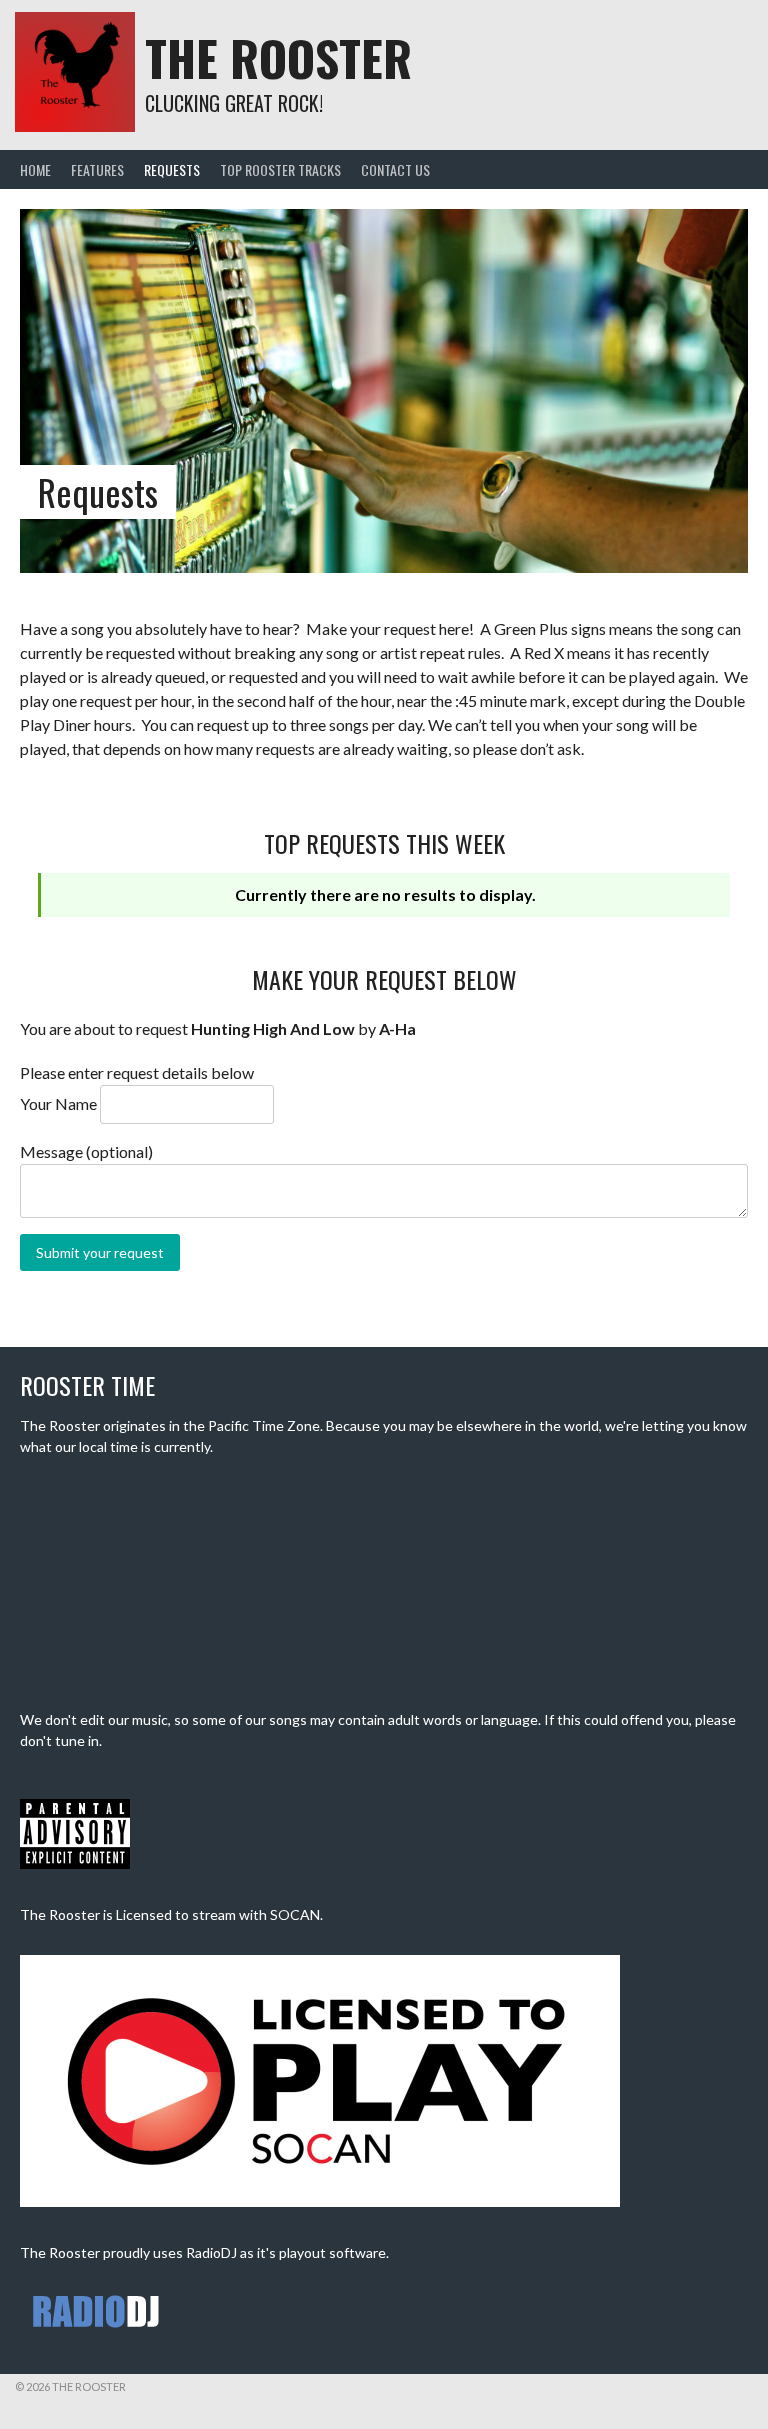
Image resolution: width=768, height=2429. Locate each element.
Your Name (58, 1103)
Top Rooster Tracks (280, 169)
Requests (172, 169)
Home (35, 169)
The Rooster (278, 57)
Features (97, 169)
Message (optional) (86, 1151)
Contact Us (395, 169)
